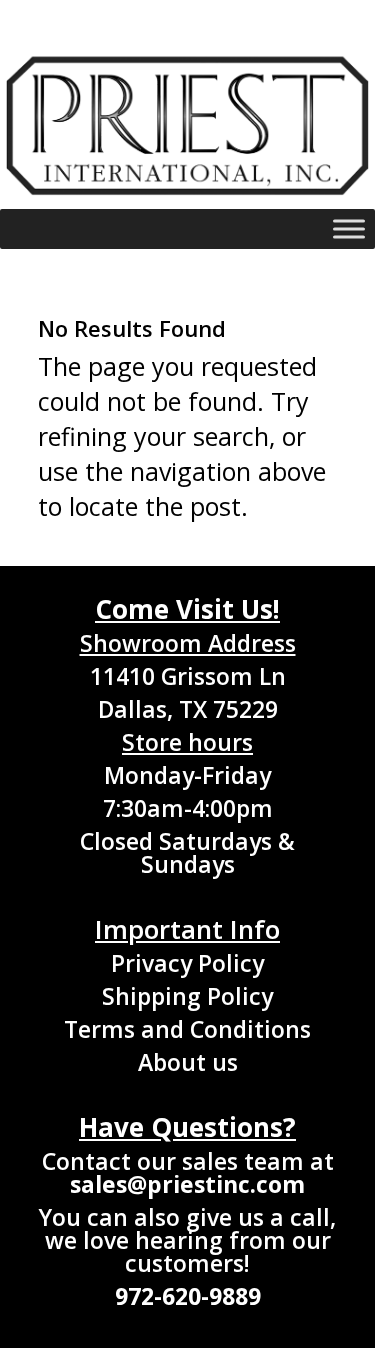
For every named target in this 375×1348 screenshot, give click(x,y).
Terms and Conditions (187, 1029)
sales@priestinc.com (187, 1184)
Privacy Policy (187, 963)
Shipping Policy (187, 996)
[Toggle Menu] (349, 229)
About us (188, 1062)
